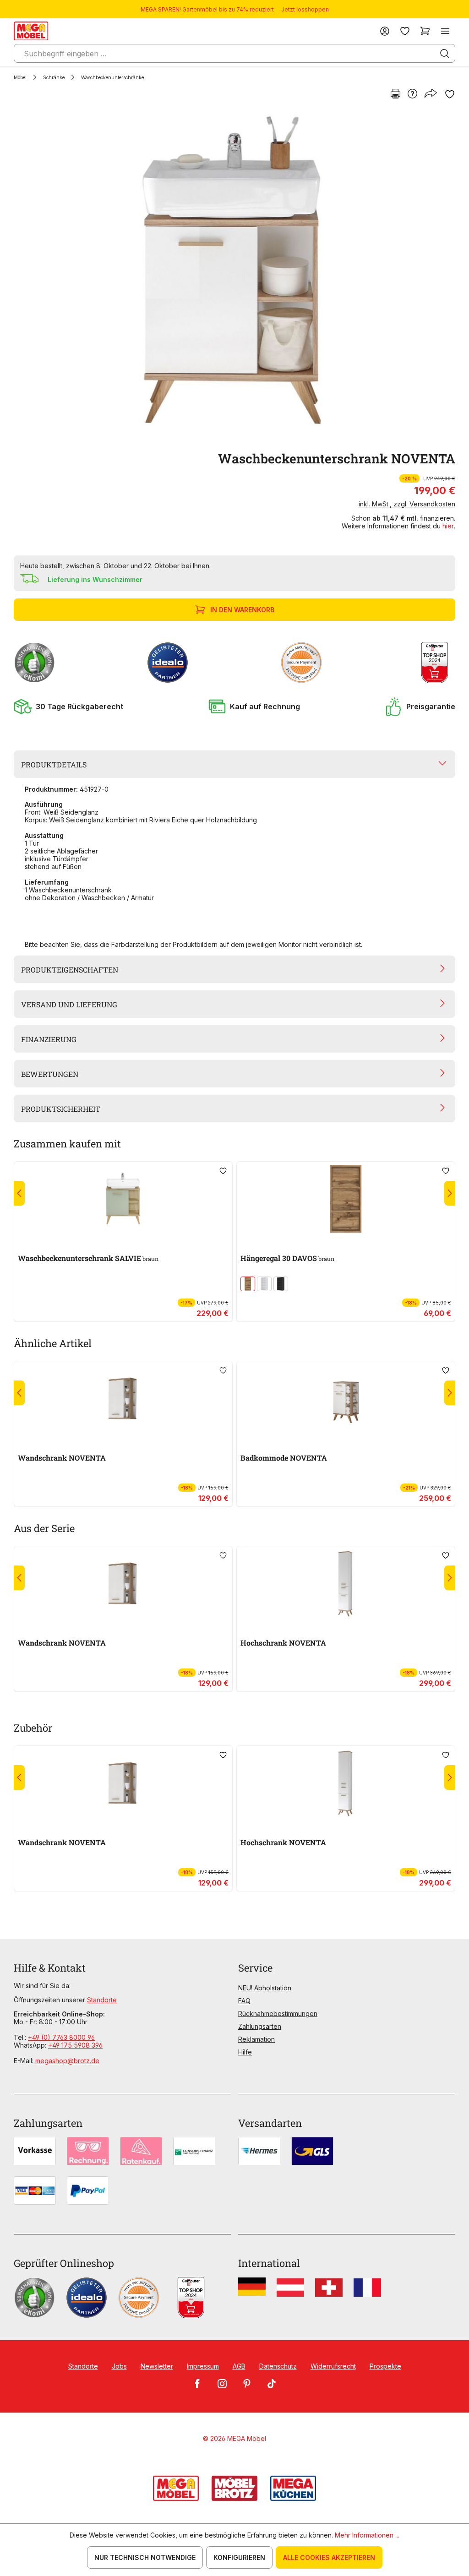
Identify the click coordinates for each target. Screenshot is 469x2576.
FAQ (244, 2001)
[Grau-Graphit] (281, 1284)
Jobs (119, 2366)
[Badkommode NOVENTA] (346, 1399)
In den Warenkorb (242, 610)
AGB (239, 2366)
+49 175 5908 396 (75, 2045)
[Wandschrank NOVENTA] (123, 1399)
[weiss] (264, 1284)
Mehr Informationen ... (367, 2535)
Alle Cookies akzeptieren (329, 2557)
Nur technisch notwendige (145, 2557)
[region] (234, 275)
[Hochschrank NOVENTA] (346, 1584)
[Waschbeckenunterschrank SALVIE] (123, 1199)
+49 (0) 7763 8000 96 (61, 2037)
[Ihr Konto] (385, 31)
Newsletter (157, 2366)
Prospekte (385, 2366)
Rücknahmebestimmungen (278, 2014)
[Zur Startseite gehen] (31, 31)
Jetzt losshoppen (305, 9)
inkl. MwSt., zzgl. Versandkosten (407, 504)
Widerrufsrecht (333, 2366)
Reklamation (256, 2039)
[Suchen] (445, 54)
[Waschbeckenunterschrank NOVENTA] (233, 275)
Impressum (203, 2366)
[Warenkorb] (425, 31)
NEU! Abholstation (265, 1988)
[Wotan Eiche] (248, 1284)
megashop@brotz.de (67, 2061)
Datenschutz (278, 2366)
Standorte (102, 2000)
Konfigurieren (239, 2557)
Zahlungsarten (260, 2026)
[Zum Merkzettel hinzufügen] (450, 94)
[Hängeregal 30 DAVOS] (346, 1199)
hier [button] (448, 526)
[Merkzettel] (405, 31)
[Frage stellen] (412, 94)
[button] (68, 706)
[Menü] (445, 31)
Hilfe (245, 2052)
